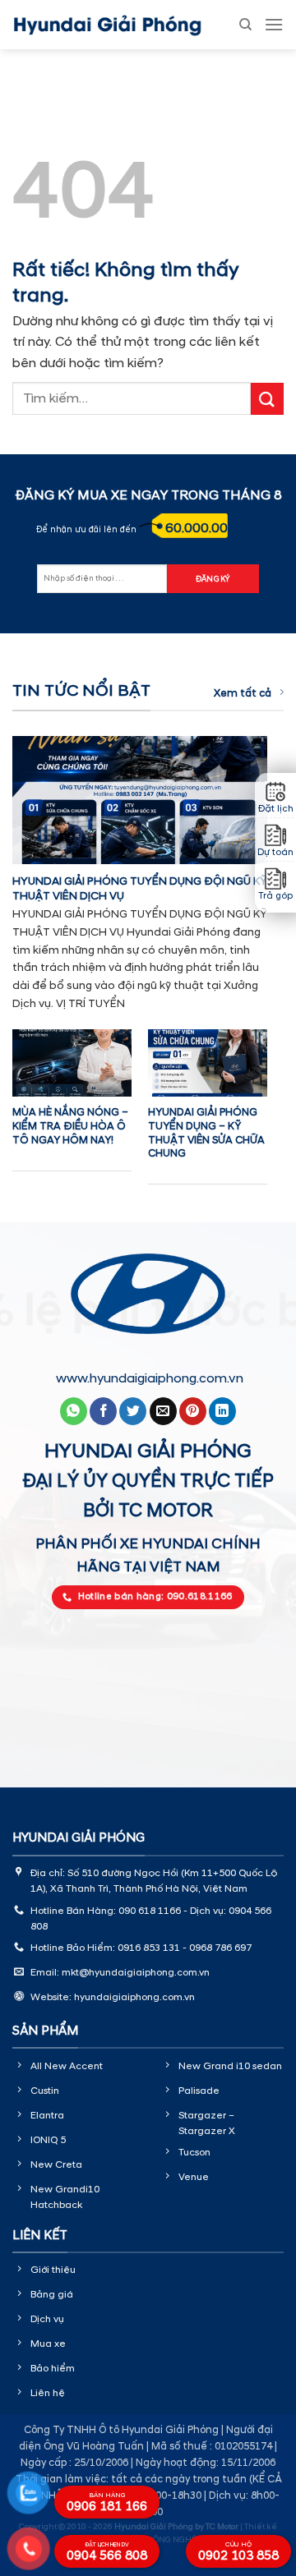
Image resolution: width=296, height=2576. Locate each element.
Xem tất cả (243, 693)
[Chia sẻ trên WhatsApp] (74, 1411)
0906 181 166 (107, 2503)
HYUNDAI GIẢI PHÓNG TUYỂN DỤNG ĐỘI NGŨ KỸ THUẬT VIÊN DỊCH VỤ (140, 888)
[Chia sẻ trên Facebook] (103, 1411)
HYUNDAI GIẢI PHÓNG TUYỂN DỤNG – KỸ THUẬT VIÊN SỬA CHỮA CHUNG (206, 1133)
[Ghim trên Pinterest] (193, 1411)
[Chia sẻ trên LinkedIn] (222, 1411)
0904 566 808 (107, 2553)
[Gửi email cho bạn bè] (163, 1411)
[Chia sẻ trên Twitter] (133, 1411)
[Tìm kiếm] (245, 25)
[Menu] (274, 24)
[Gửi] (267, 399)
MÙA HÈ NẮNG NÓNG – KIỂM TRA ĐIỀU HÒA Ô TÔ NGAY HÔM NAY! (70, 1126)
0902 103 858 (238, 2552)
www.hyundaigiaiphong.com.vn (150, 1378)
